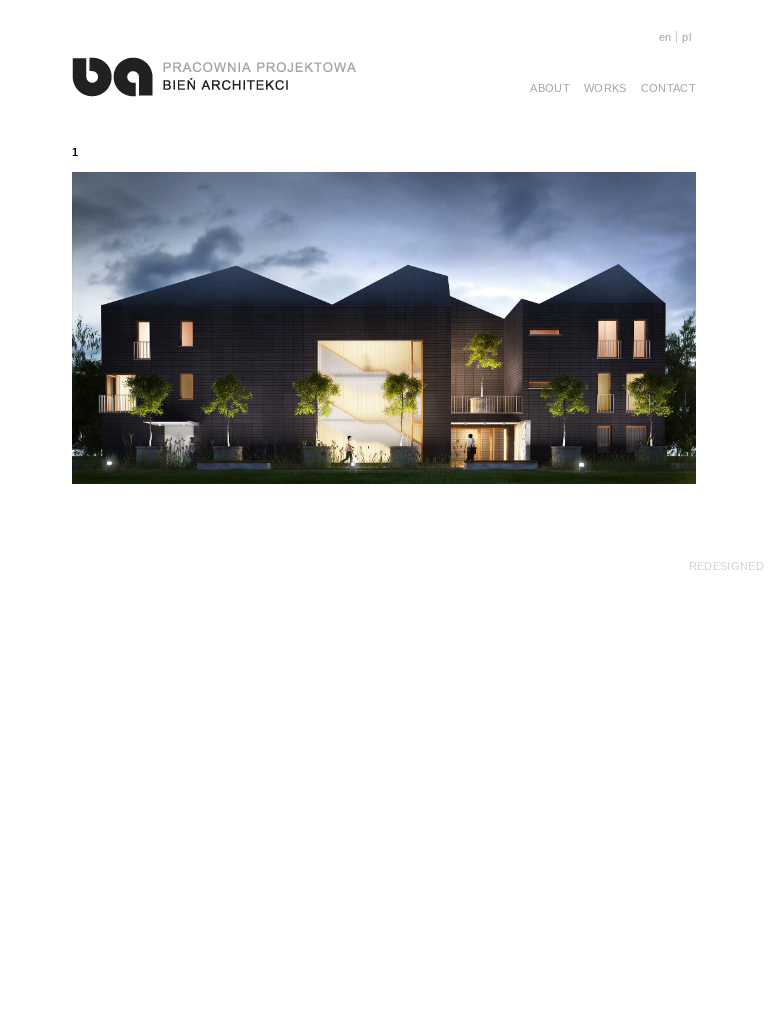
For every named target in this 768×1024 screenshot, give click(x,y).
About (550, 88)
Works (605, 88)
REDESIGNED (726, 566)
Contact (668, 88)
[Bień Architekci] (214, 76)
